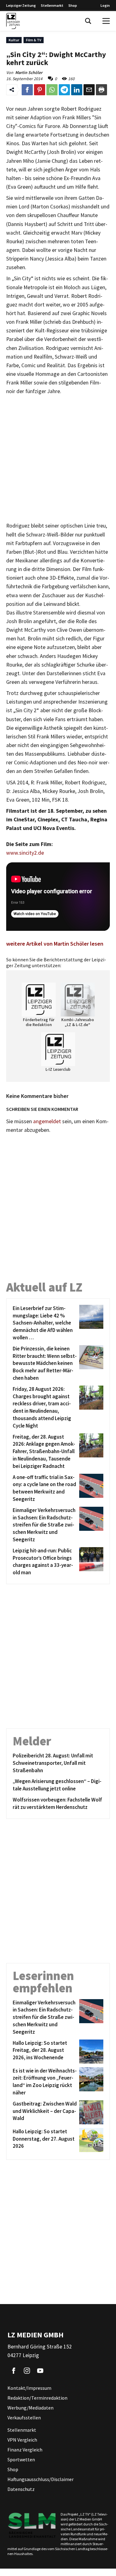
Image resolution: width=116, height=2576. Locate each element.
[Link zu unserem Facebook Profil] (14, 2371)
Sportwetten (21, 2459)
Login (105, 5)
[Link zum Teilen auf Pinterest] (40, 90)
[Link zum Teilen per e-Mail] (89, 90)
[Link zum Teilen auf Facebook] (27, 90)
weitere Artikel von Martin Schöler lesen (55, 944)
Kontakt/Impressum (29, 2388)
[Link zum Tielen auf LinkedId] (77, 90)
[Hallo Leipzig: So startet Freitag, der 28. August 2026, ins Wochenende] (90, 2052)
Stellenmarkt (52, 5)
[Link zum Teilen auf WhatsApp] (52, 90)
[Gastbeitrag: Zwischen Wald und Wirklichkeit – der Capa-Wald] (90, 2112)
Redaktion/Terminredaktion (37, 2398)
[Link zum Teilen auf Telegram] (64, 90)
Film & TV (34, 40)
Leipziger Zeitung (21, 5)
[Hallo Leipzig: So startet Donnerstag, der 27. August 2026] (90, 2140)
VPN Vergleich (22, 2440)
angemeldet (47, 1121)
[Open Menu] (106, 21)
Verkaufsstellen (24, 2418)
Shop (73, 5)
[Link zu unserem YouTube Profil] (40, 2371)
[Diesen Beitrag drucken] (101, 90)
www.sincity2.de (25, 853)
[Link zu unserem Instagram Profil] (27, 2371)
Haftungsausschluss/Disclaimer (41, 2479)
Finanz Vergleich (25, 2450)
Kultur (14, 40)
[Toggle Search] (88, 21)
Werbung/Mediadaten (30, 2408)
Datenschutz (21, 2489)
